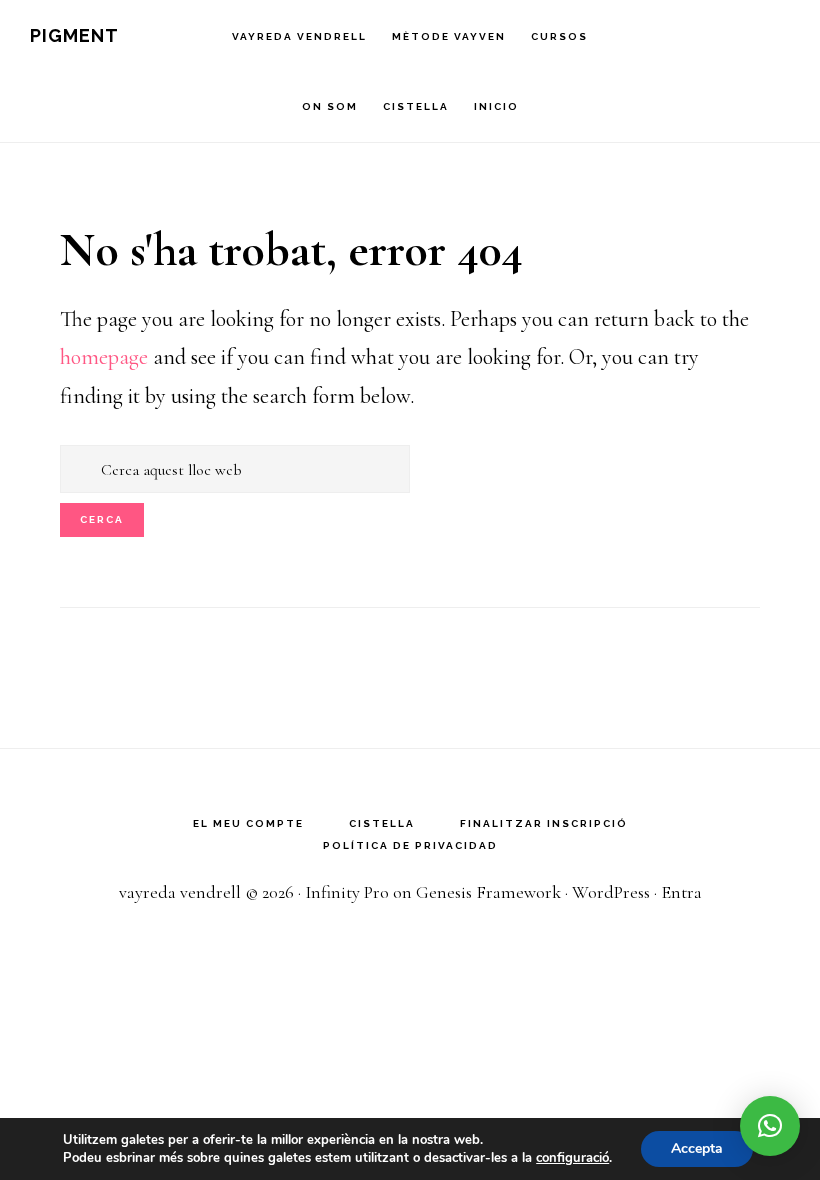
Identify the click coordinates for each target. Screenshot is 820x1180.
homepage (104, 357)
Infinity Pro (347, 892)
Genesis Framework (488, 892)
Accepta (697, 1148)
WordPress (611, 892)
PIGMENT (74, 35)
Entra (681, 892)
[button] (770, 1126)
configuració (572, 1158)
